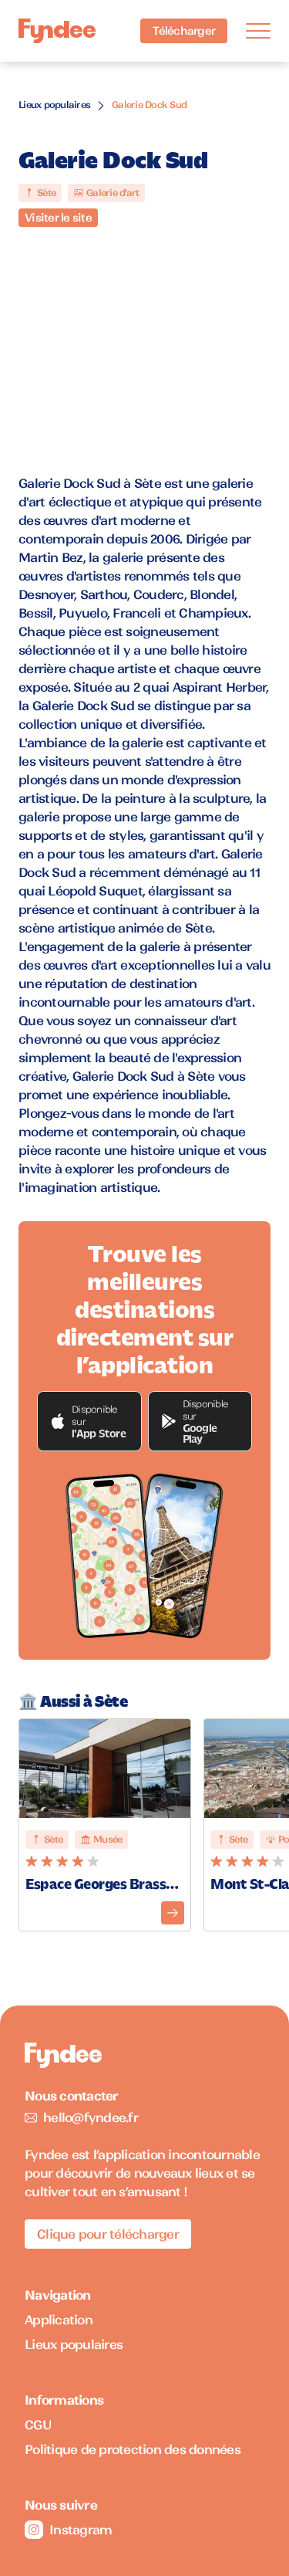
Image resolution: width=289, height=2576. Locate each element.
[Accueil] (57, 31)
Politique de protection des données (133, 2449)
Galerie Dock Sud (149, 105)
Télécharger (184, 31)
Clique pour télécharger (108, 2234)
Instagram (81, 2530)
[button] (89, 1421)
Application (59, 2320)
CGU (38, 2425)
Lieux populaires (54, 105)
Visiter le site (58, 218)
